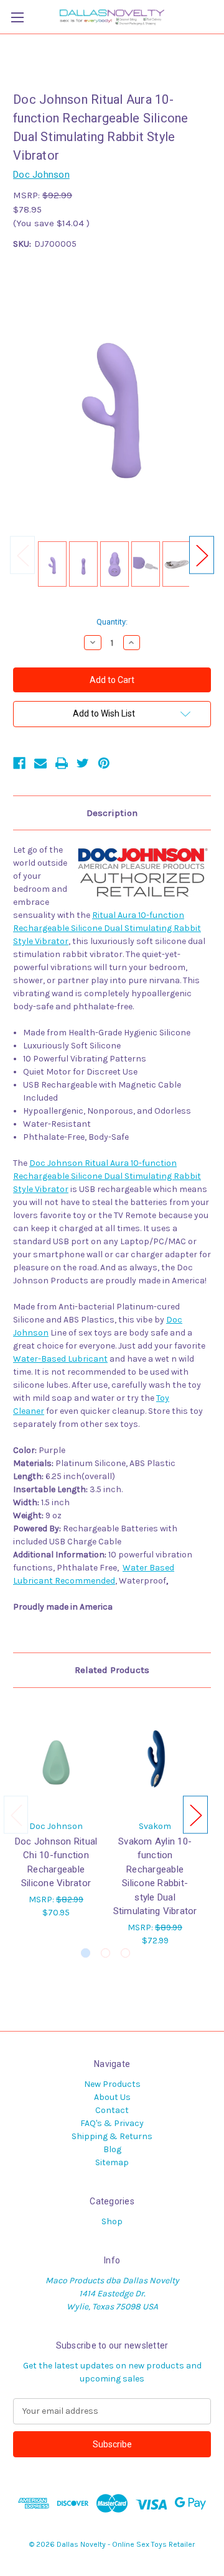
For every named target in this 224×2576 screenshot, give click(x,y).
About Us (112, 2097)
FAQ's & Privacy (112, 2123)
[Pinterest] (104, 763)
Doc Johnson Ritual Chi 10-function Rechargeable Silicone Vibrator (56, 1863)
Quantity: (112, 622)
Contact (112, 2110)
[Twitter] (83, 763)
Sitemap (112, 2162)
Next (202, 555)
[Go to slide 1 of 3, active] (86, 1953)
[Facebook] (19, 763)
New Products (112, 2084)
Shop (112, 2221)
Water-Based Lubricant (60, 1359)
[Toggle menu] (17, 17)
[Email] (40, 763)
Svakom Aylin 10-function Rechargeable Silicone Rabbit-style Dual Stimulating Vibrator (155, 1877)
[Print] (62, 763)
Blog (112, 2149)
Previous (22, 555)
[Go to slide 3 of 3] (125, 1953)
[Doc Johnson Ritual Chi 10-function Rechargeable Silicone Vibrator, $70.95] (56, 1757)
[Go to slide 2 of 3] (105, 1953)
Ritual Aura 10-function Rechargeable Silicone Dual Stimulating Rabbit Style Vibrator (107, 928)
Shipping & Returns (112, 2136)
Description (112, 813)
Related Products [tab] (112, 1670)
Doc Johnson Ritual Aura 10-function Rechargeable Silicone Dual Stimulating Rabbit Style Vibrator (107, 1176)
